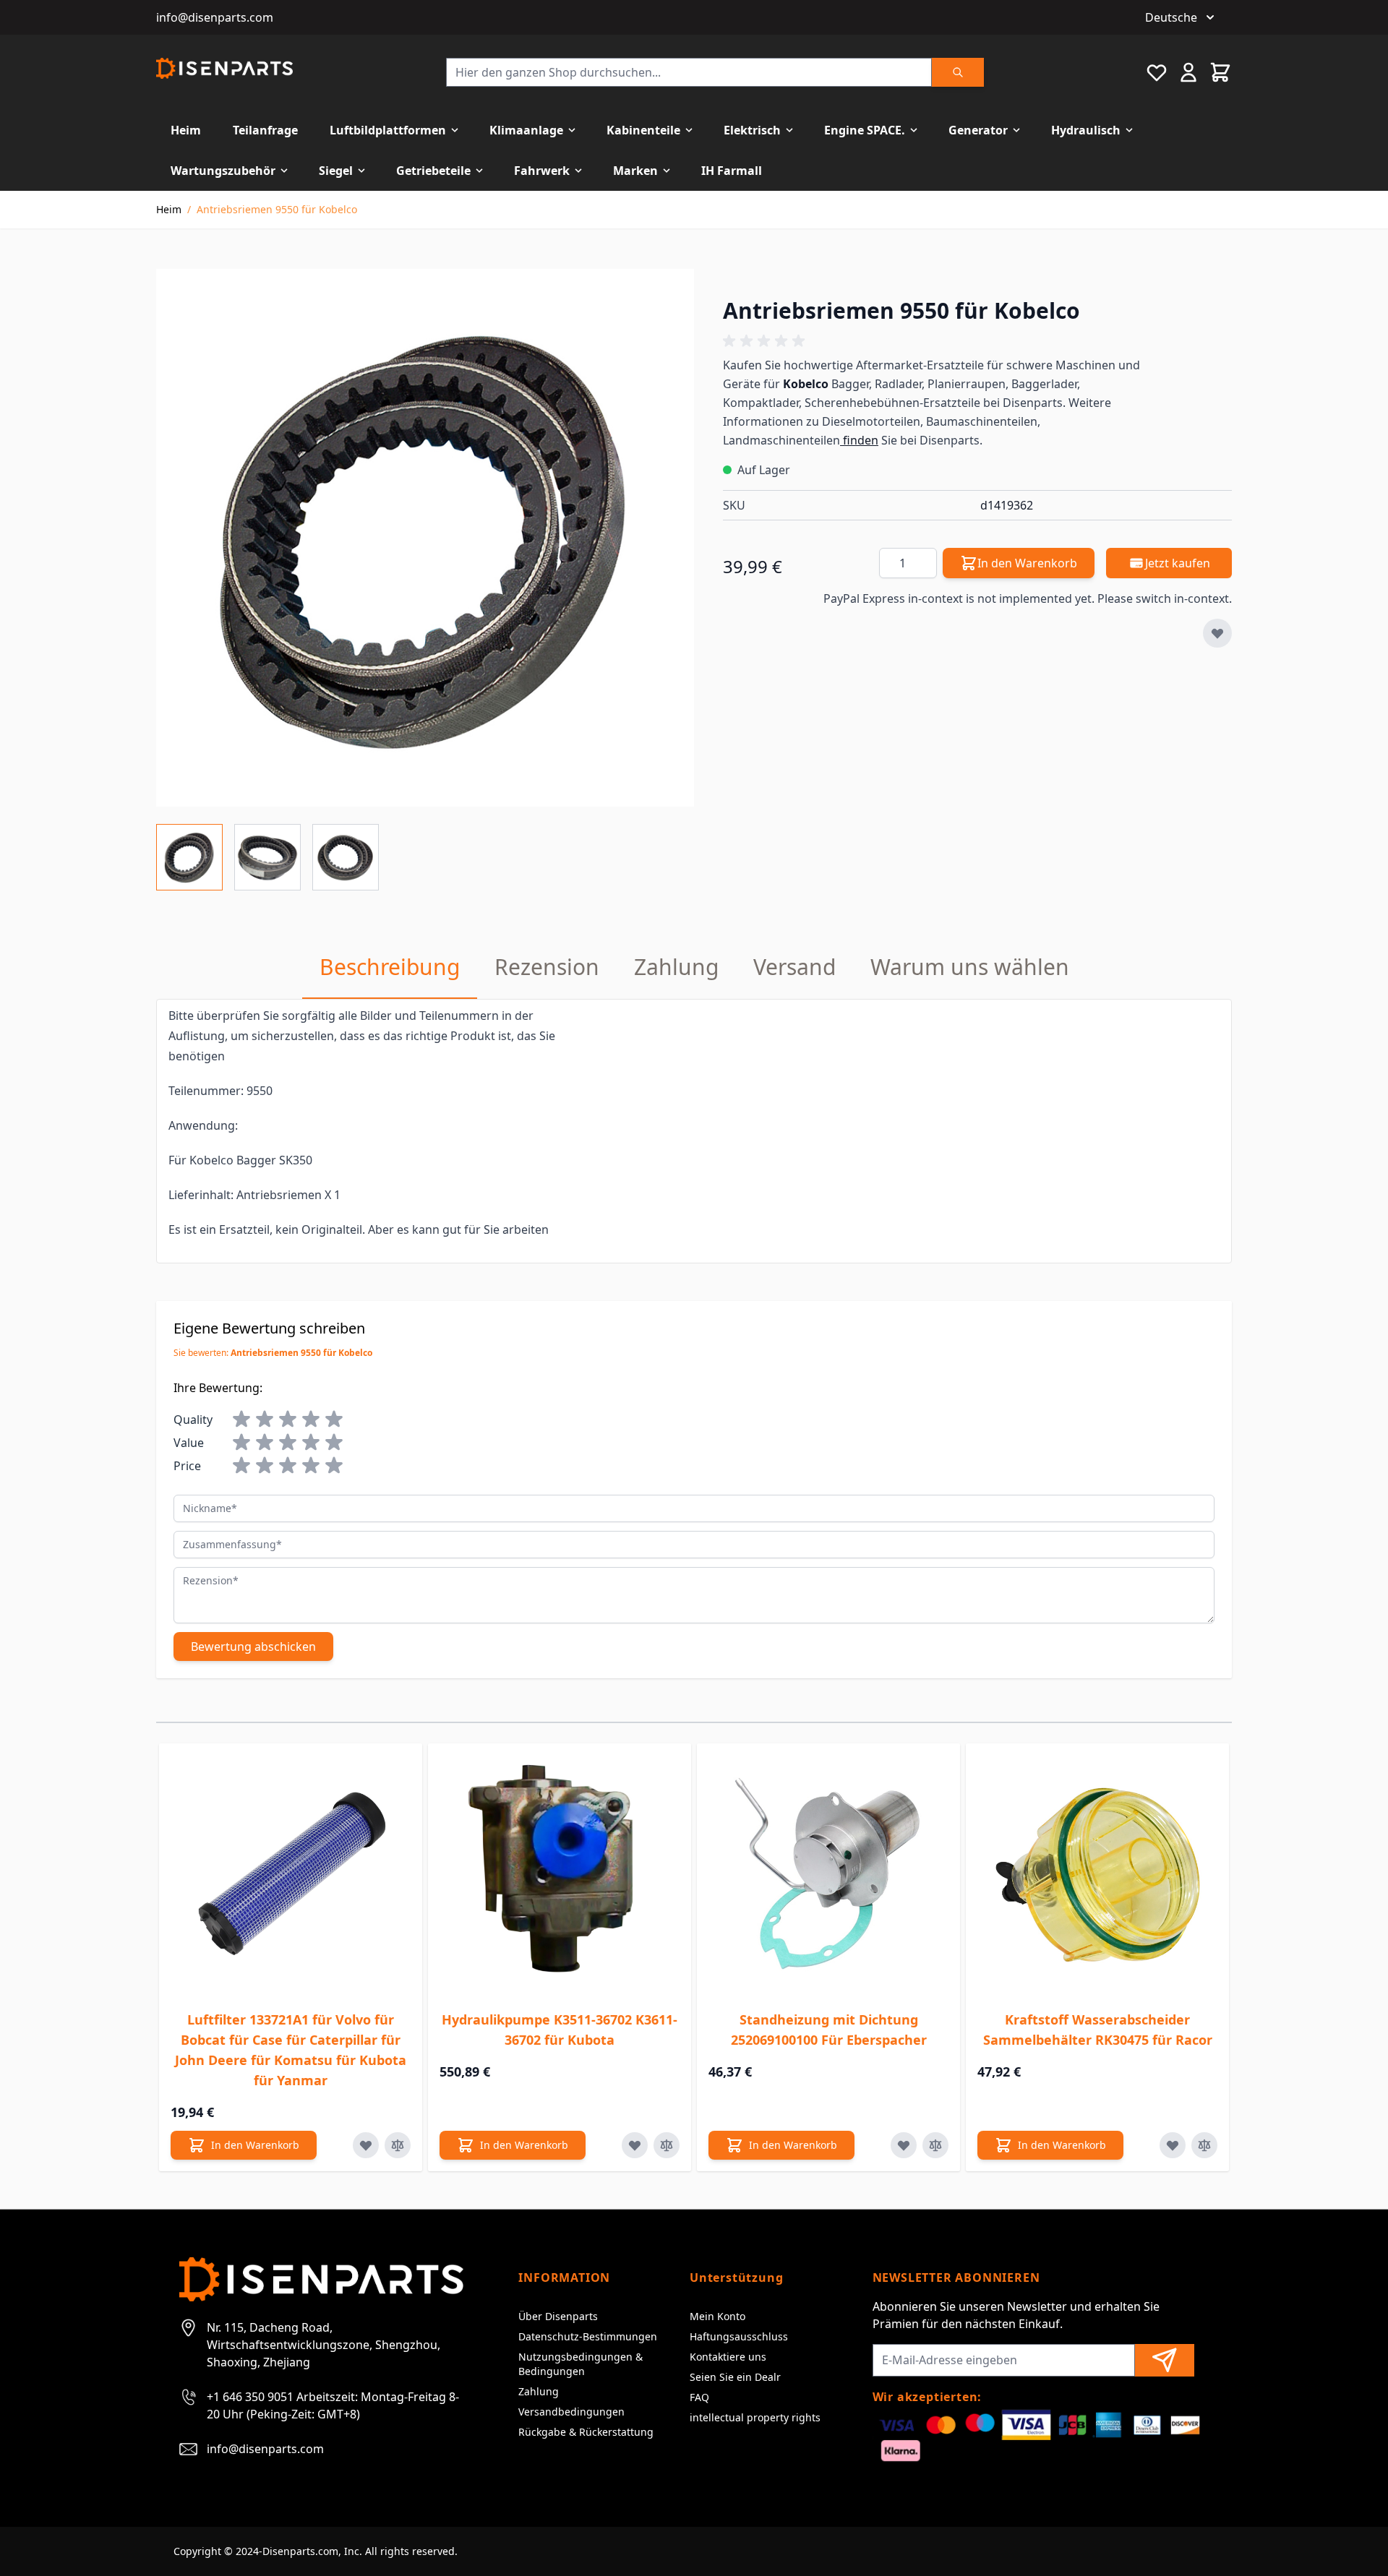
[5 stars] (334, 1420)
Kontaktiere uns (728, 2357)
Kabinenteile (643, 130)
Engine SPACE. (865, 130)
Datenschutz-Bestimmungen (588, 2336)
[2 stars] (265, 1420)
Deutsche (1171, 17)
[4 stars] (311, 1420)
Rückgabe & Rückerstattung (586, 2432)
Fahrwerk (542, 171)
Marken (635, 171)
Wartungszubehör (223, 171)
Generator (978, 130)
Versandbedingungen (571, 2412)
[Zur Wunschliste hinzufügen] (1217, 633)
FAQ (699, 2397)
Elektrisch (752, 130)
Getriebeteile (433, 171)
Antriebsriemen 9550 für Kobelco (277, 209)
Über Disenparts (558, 2316)
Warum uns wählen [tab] (970, 967)
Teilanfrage (265, 130)
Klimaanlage (526, 130)
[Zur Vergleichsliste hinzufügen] (398, 2145)
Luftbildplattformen (388, 130)
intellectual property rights (755, 2417)
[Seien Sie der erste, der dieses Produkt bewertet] (977, 341)
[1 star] (241, 1420)
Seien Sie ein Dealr (735, 2377)
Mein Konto (717, 2316)
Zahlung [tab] (676, 967)
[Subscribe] (1165, 2360)
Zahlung (539, 2391)
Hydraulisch (1086, 130)
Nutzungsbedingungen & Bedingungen (581, 2364)
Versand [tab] (794, 967)
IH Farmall (732, 171)
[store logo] (224, 68)
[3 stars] (288, 1420)
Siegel (336, 171)
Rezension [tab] (547, 967)
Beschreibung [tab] (390, 967)
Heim (186, 130)
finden (859, 440)
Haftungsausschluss (739, 2336)
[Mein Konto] (1188, 72)
